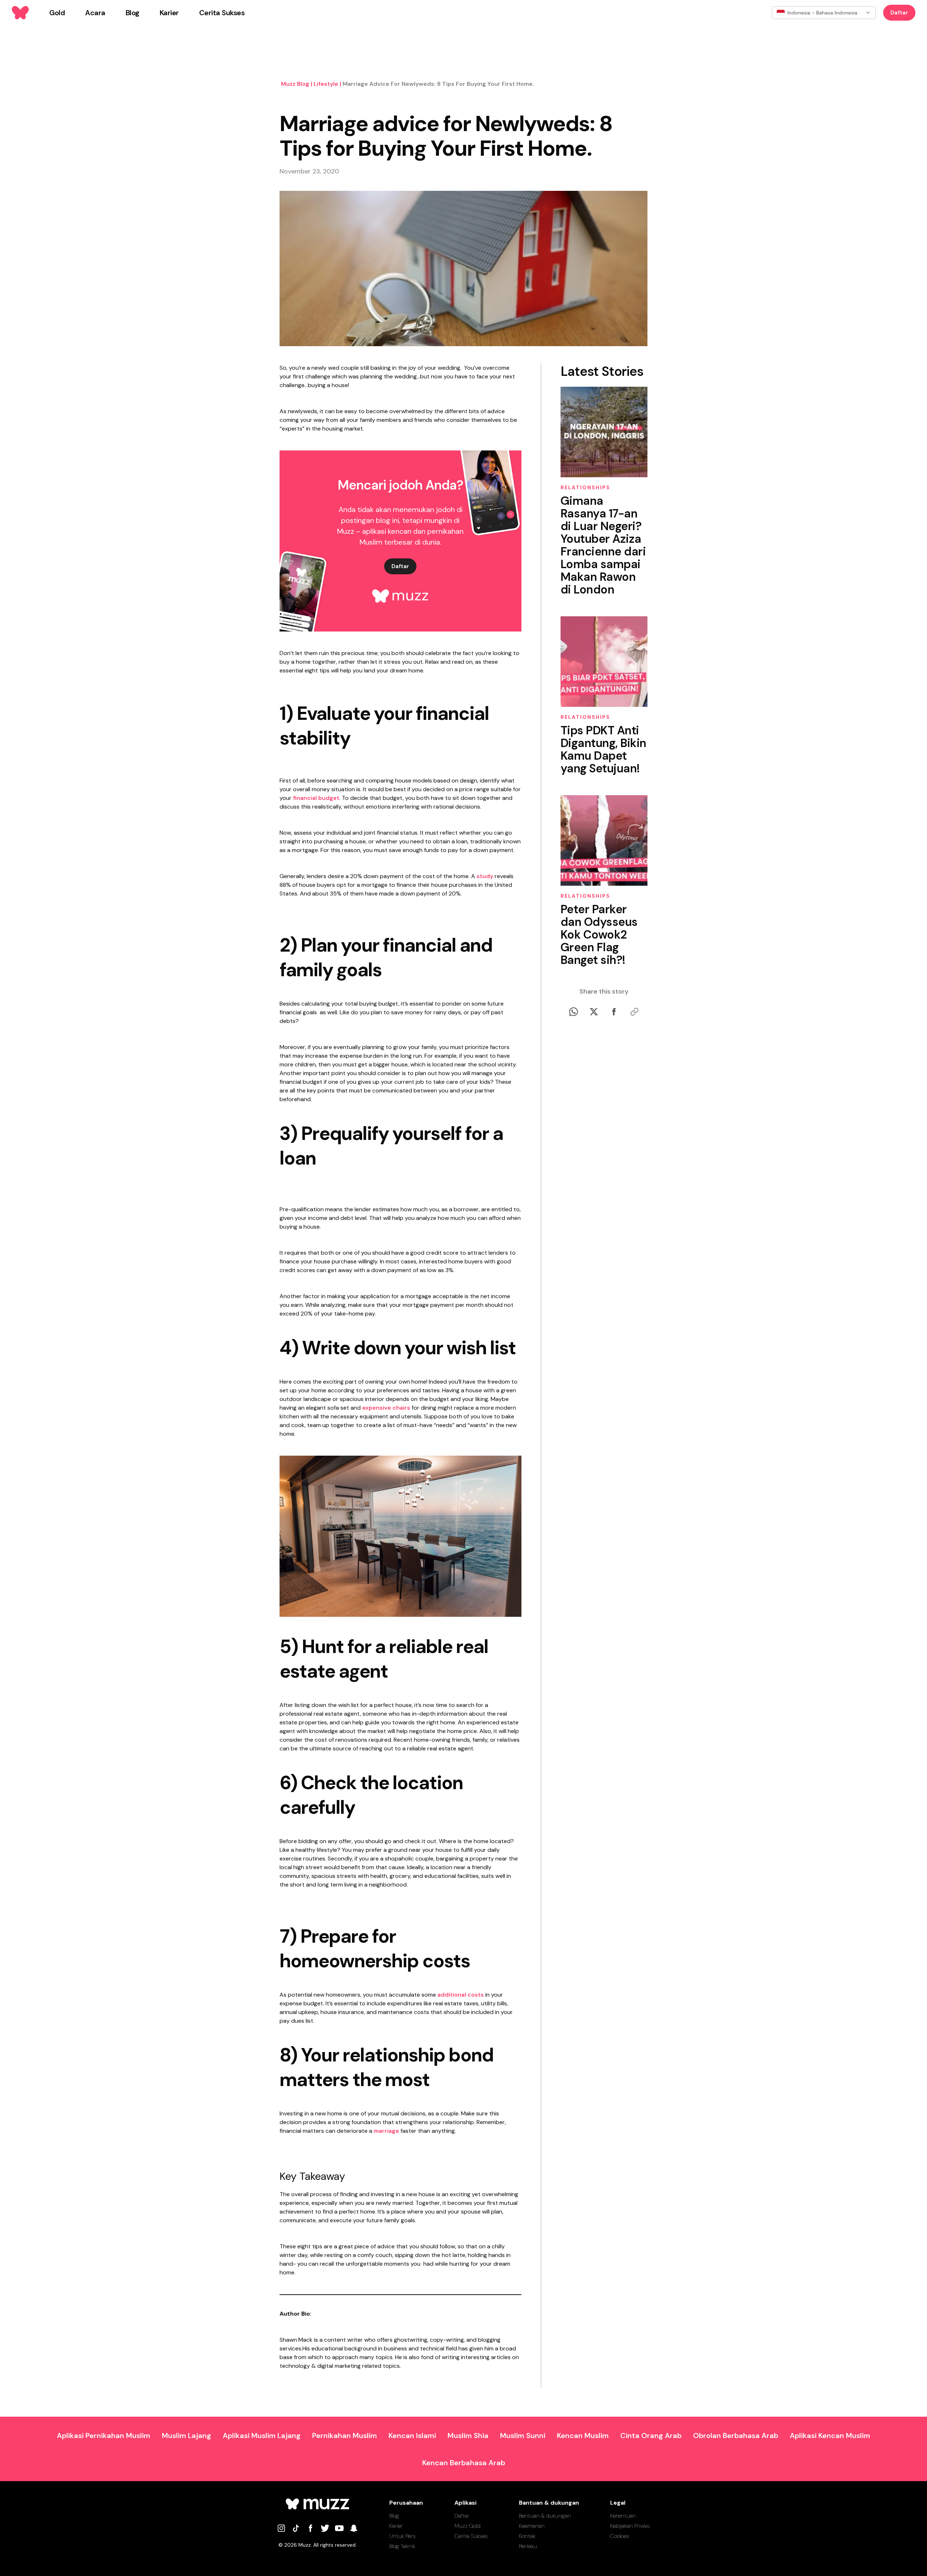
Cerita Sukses (471, 2536)
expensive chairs (386, 1408)
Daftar (899, 12)
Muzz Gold (467, 2526)
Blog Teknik (402, 2546)
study (485, 876)
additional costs (461, 1995)
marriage (386, 2131)
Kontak (527, 2536)
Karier (396, 2526)
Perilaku (528, 2546)
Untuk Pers (402, 2536)
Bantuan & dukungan (545, 2516)
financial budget (316, 798)
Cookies (620, 2536)
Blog (394, 2516)
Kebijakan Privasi (630, 2526)
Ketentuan (623, 2516)
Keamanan (532, 2526)
